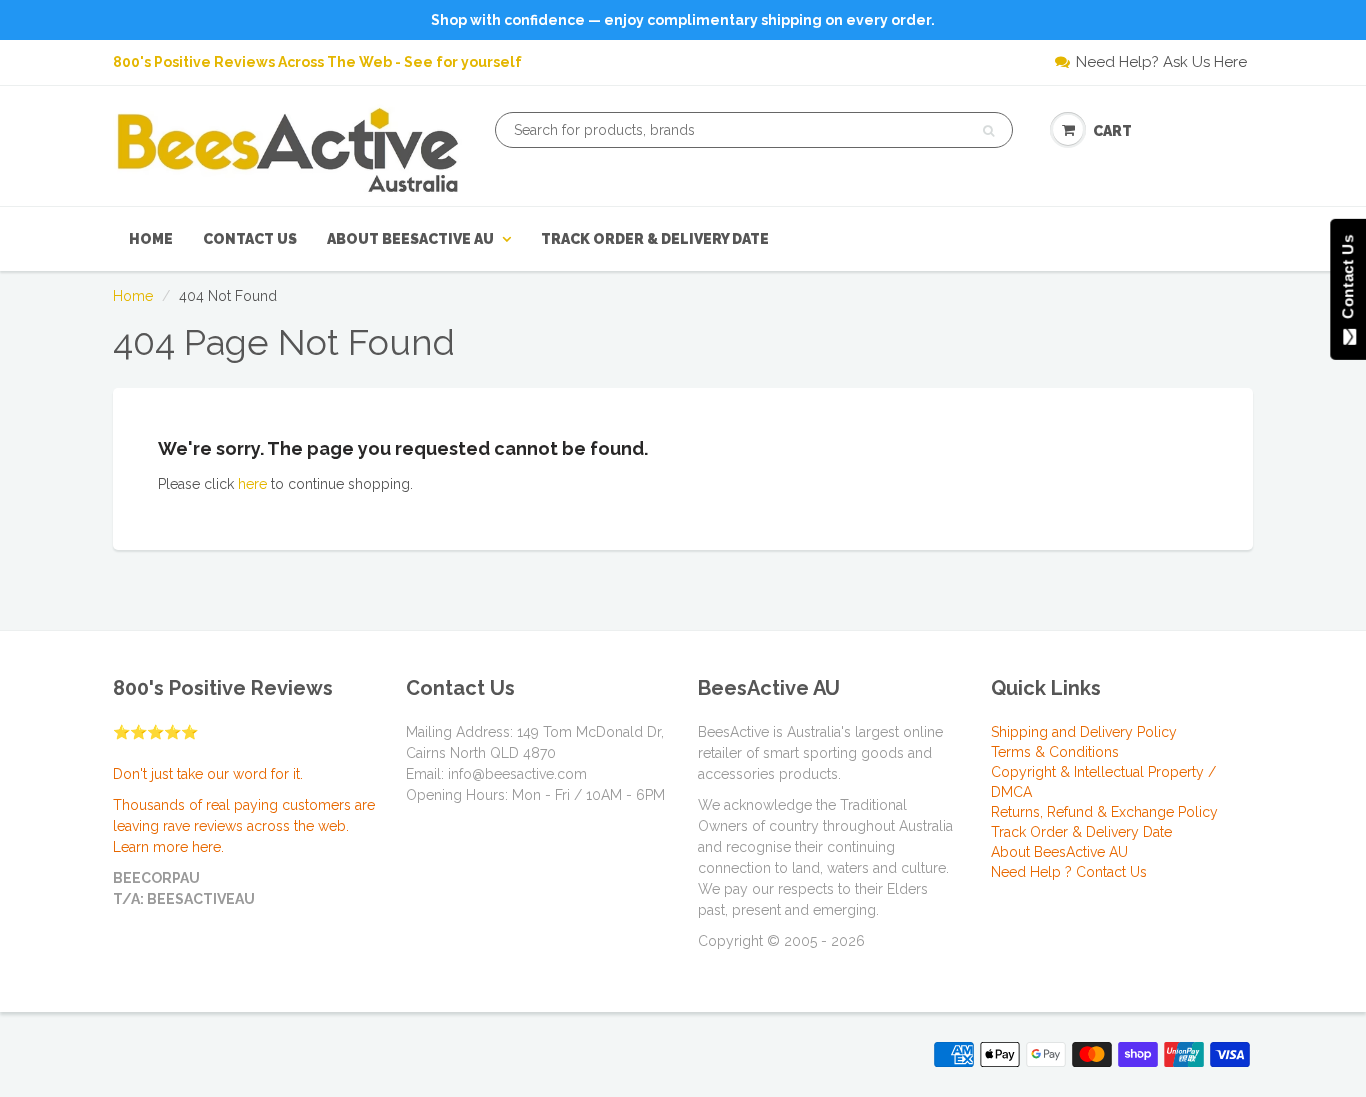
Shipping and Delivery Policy (1084, 732)
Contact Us (250, 239)
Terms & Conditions (1055, 752)
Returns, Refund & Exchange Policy (1104, 812)
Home (151, 239)
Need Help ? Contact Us (1069, 872)
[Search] (988, 131)
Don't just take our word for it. (208, 774)
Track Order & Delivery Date (655, 239)
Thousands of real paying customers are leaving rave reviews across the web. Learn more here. (244, 826)
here (252, 484)
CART (1112, 131)
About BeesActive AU (410, 239)
